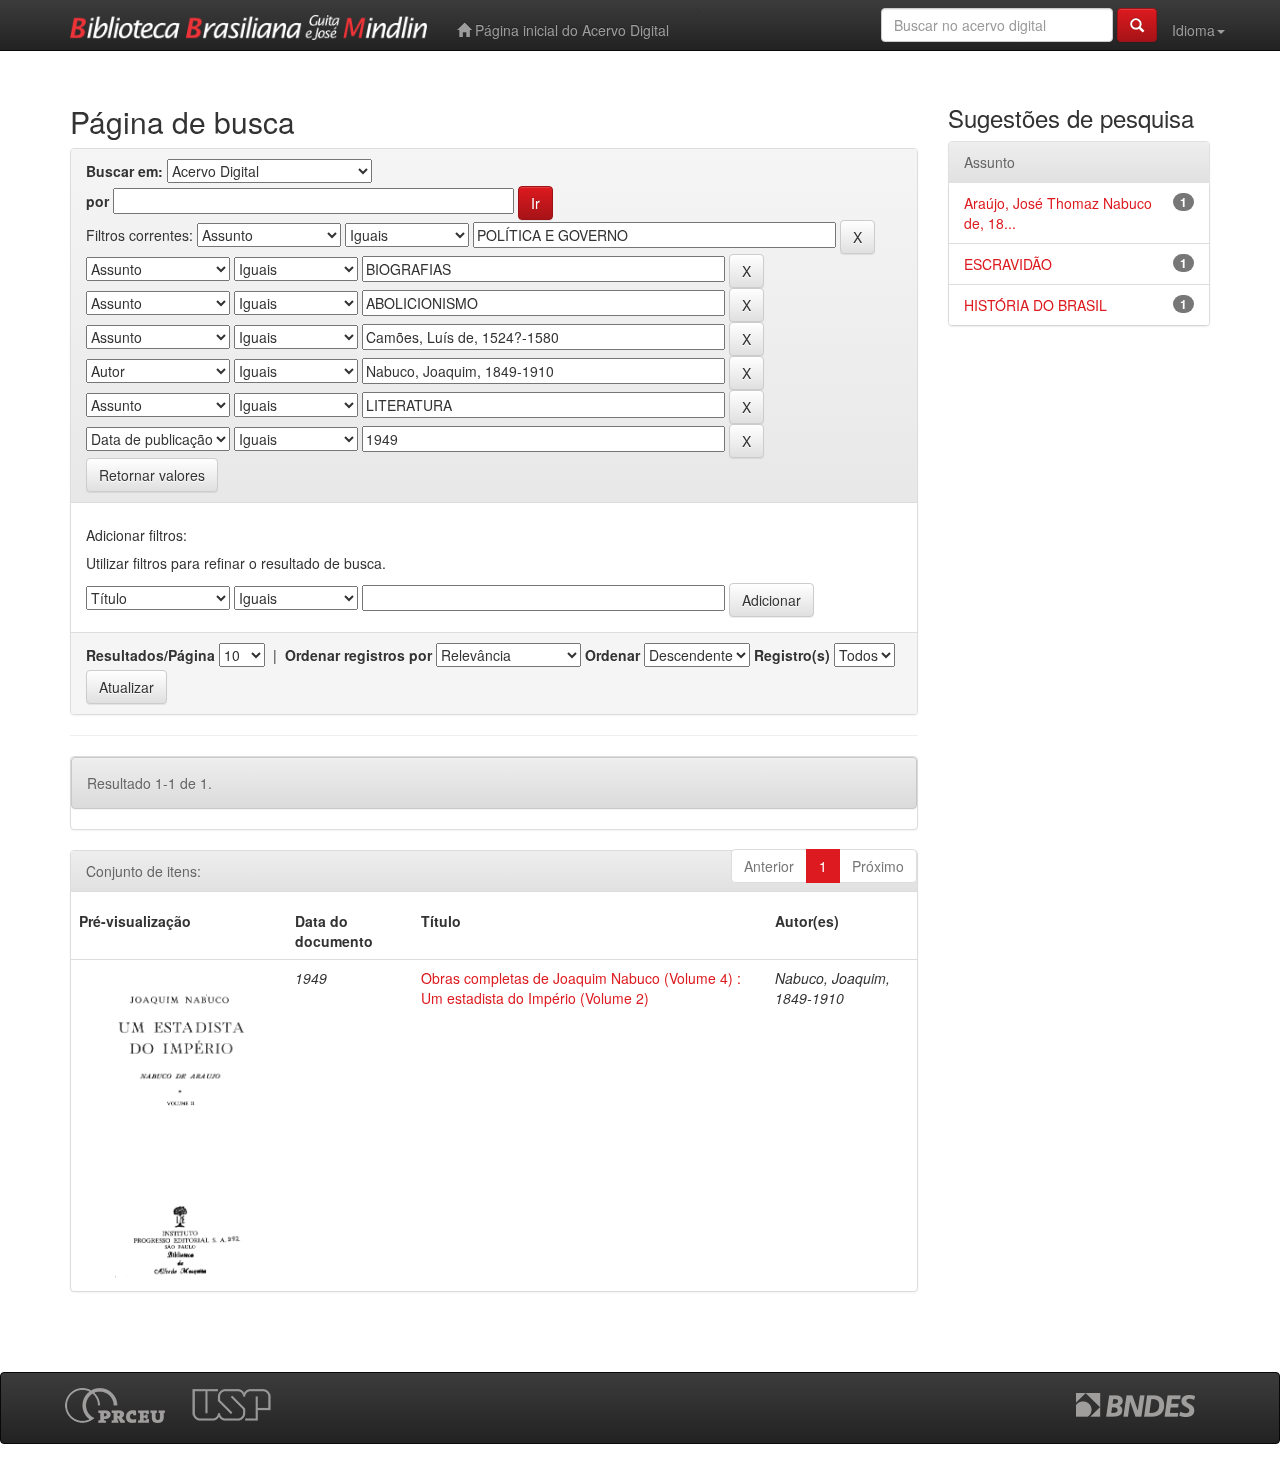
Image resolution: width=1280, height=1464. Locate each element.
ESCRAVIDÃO (1008, 264)
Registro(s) (792, 655)
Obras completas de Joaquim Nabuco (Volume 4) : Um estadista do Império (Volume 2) (581, 988)
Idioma (1193, 30)
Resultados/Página (150, 655)
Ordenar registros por (358, 655)
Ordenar (612, 655)
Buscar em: (124, 171)
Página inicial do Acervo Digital (570, 30)
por (97, 201)
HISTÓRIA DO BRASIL (1035, 305)
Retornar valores (152, 475)
